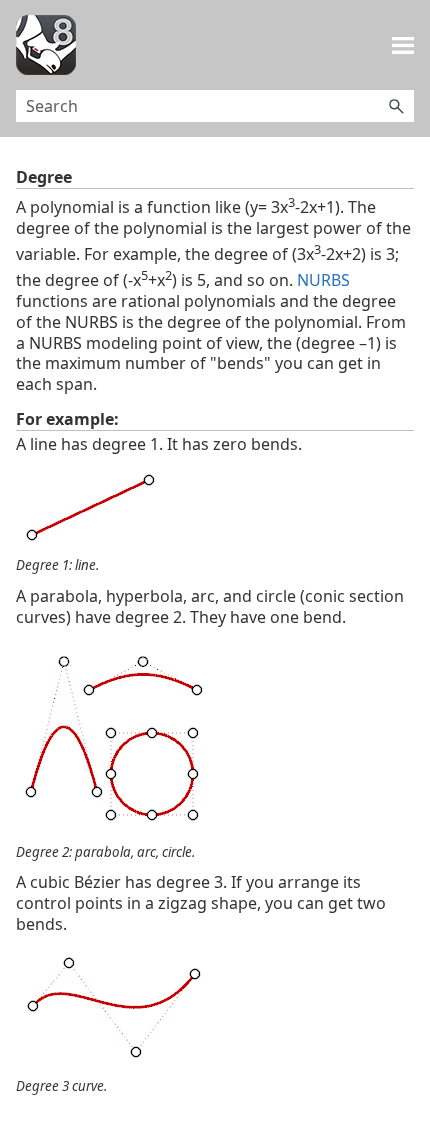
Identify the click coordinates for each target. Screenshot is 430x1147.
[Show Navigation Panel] (403, 45)
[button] (396, 106)
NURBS (323, 280)
